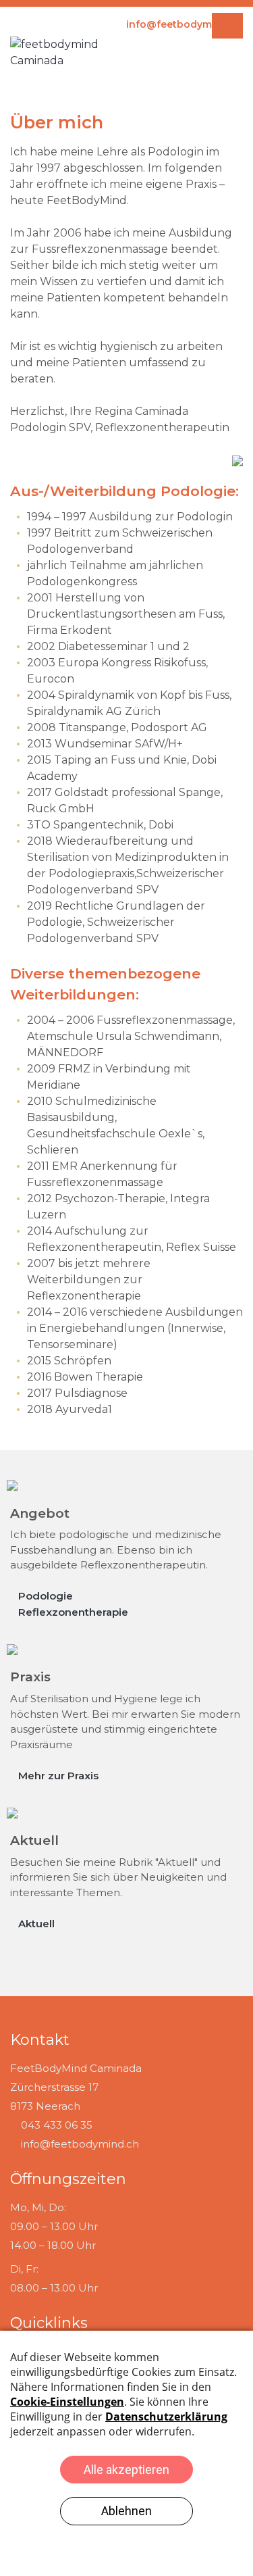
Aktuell (36, 1924)
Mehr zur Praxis (58, 1776)
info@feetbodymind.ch (80, 2144)
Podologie (46, 1596)
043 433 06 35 (57, 2125)
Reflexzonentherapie (73, 1612)
